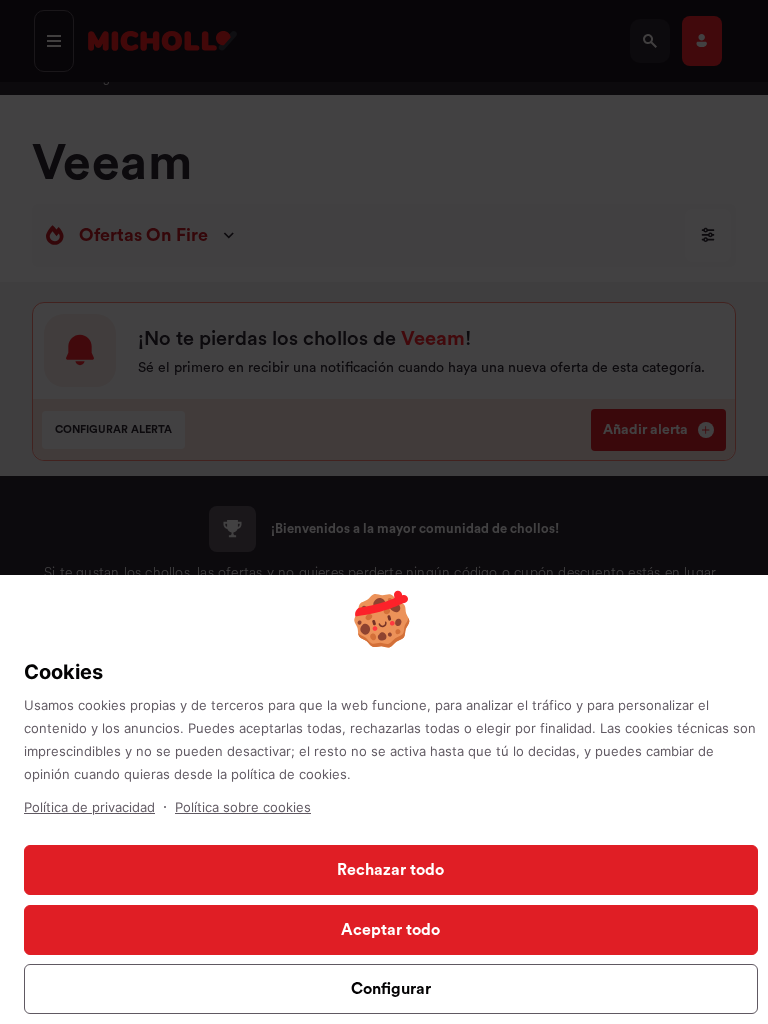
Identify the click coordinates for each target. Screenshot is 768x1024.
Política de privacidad (89, 807)
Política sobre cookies (243, 807)
